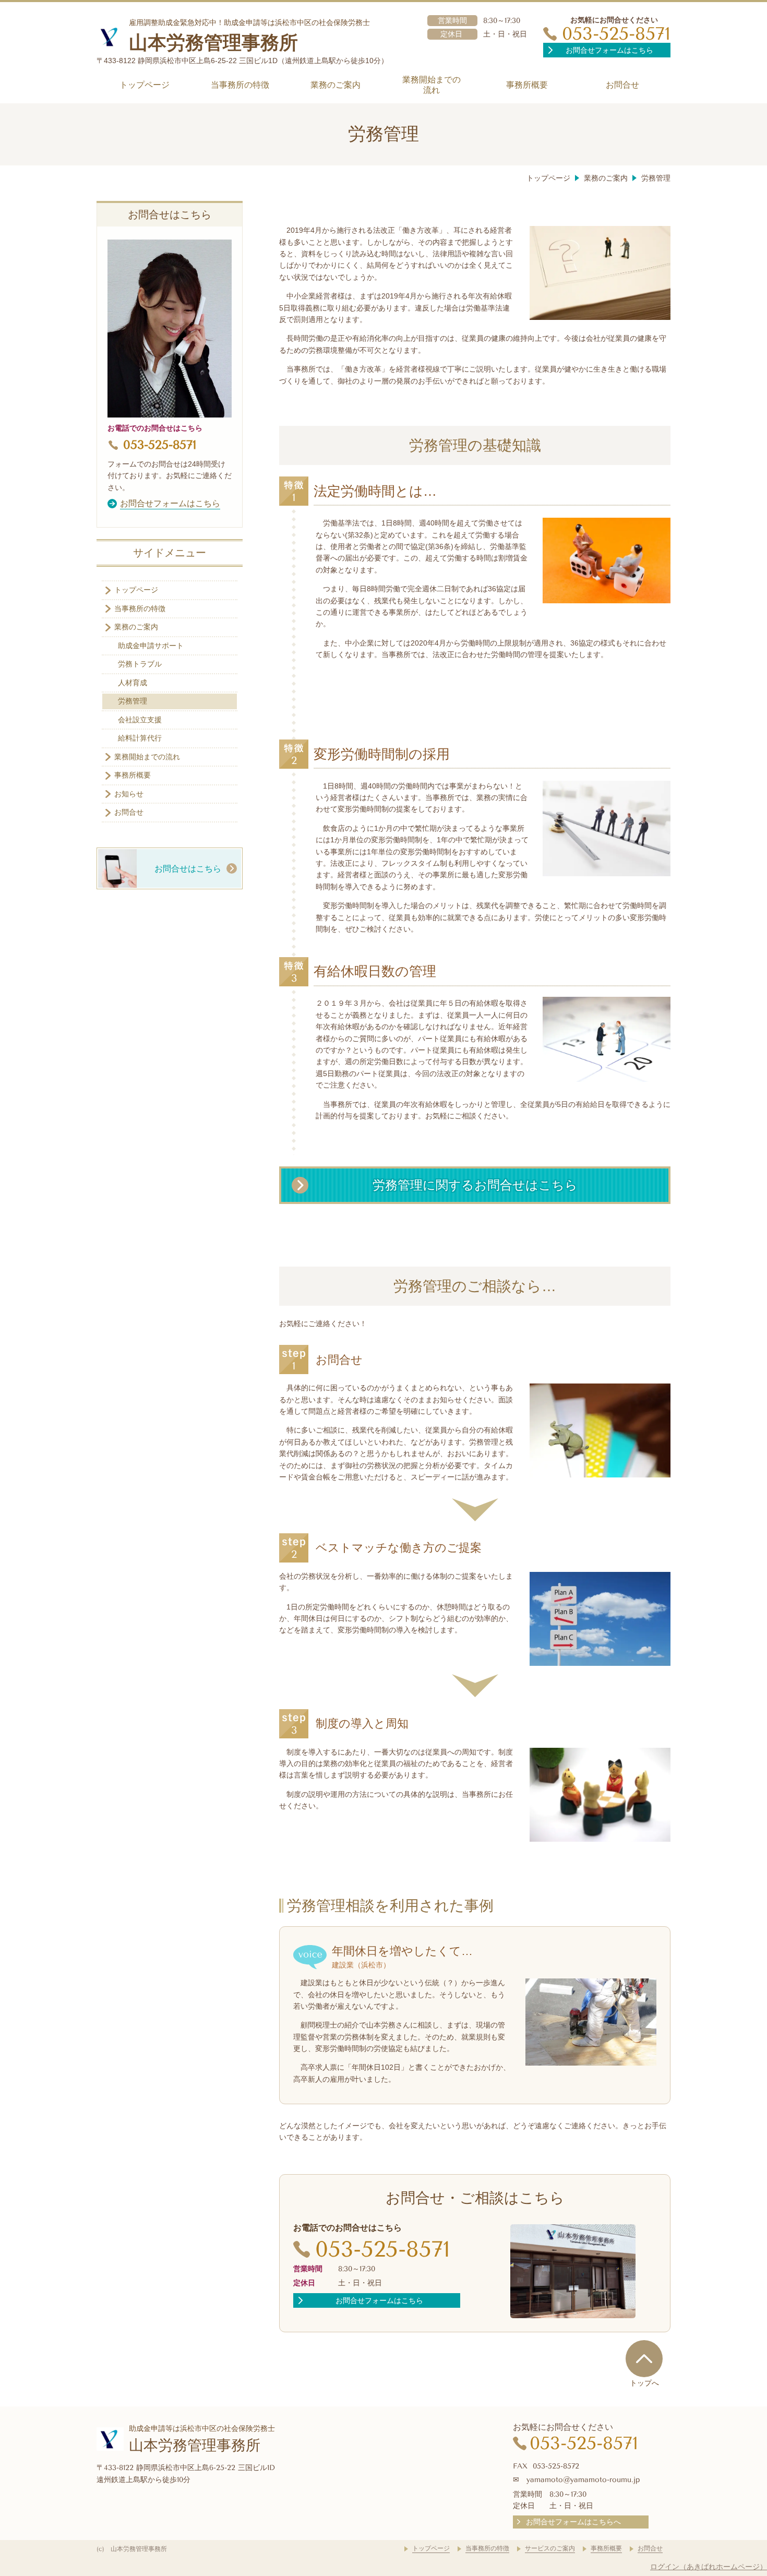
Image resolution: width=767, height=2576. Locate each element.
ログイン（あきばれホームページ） (709, 2567)
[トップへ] (644, 2358)
